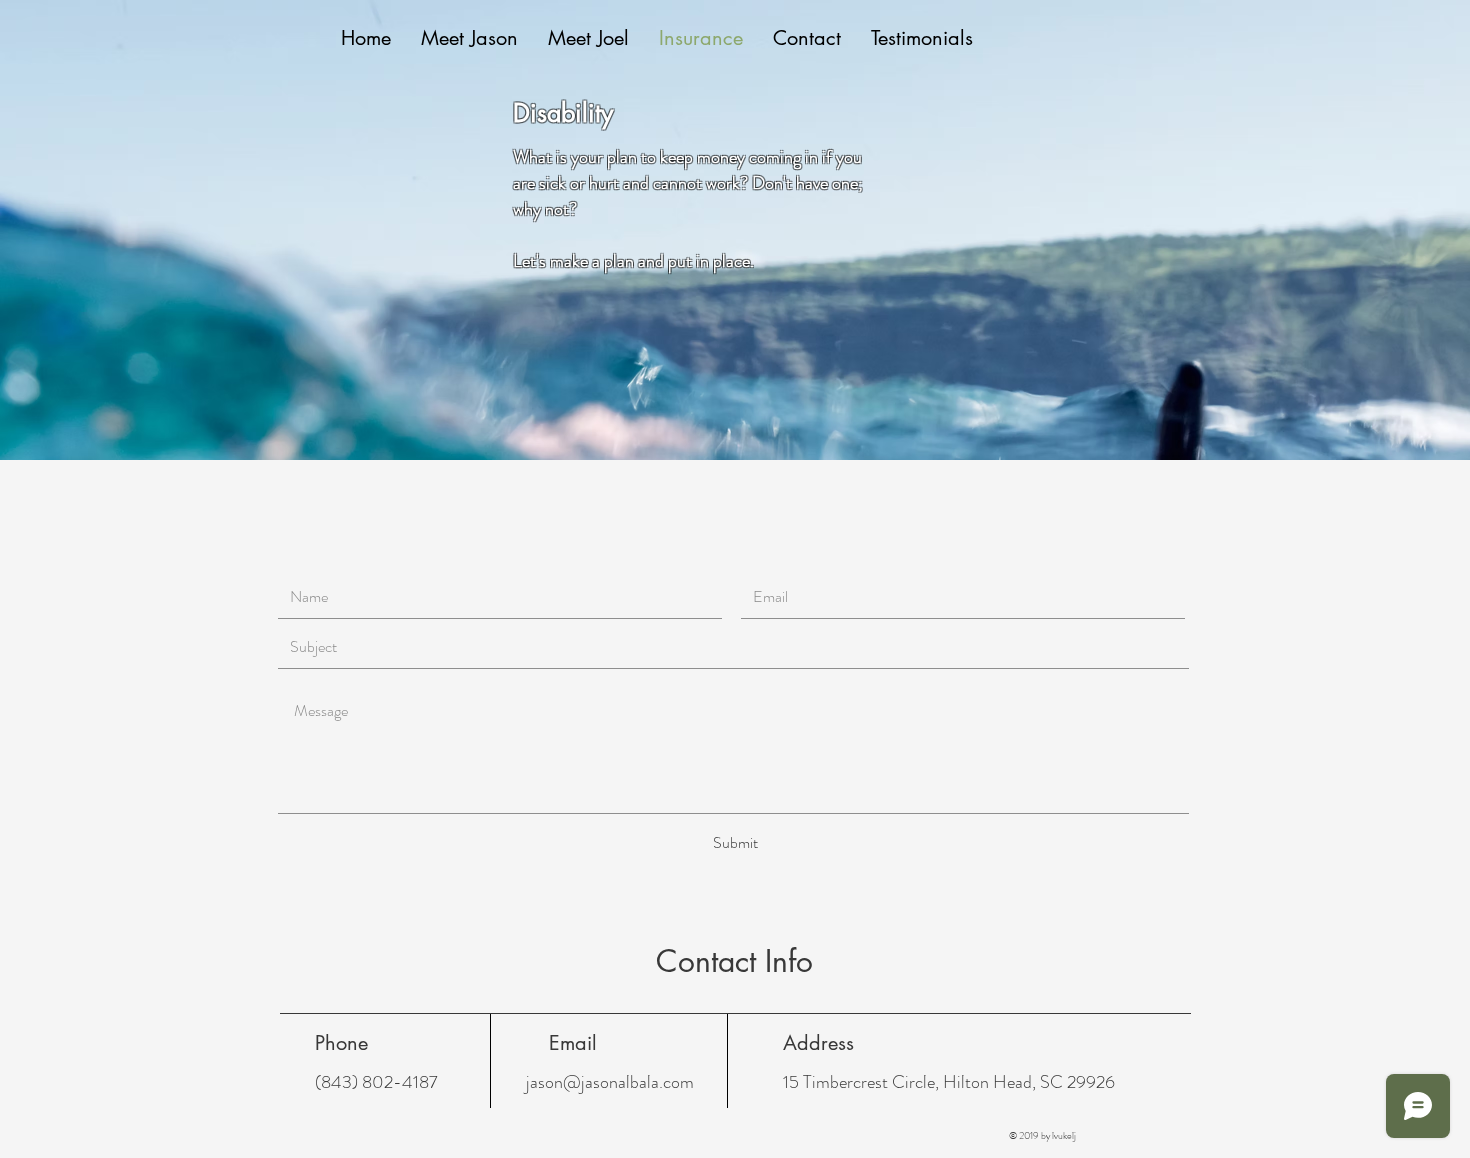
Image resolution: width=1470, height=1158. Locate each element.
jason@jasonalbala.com (610, 1082)
